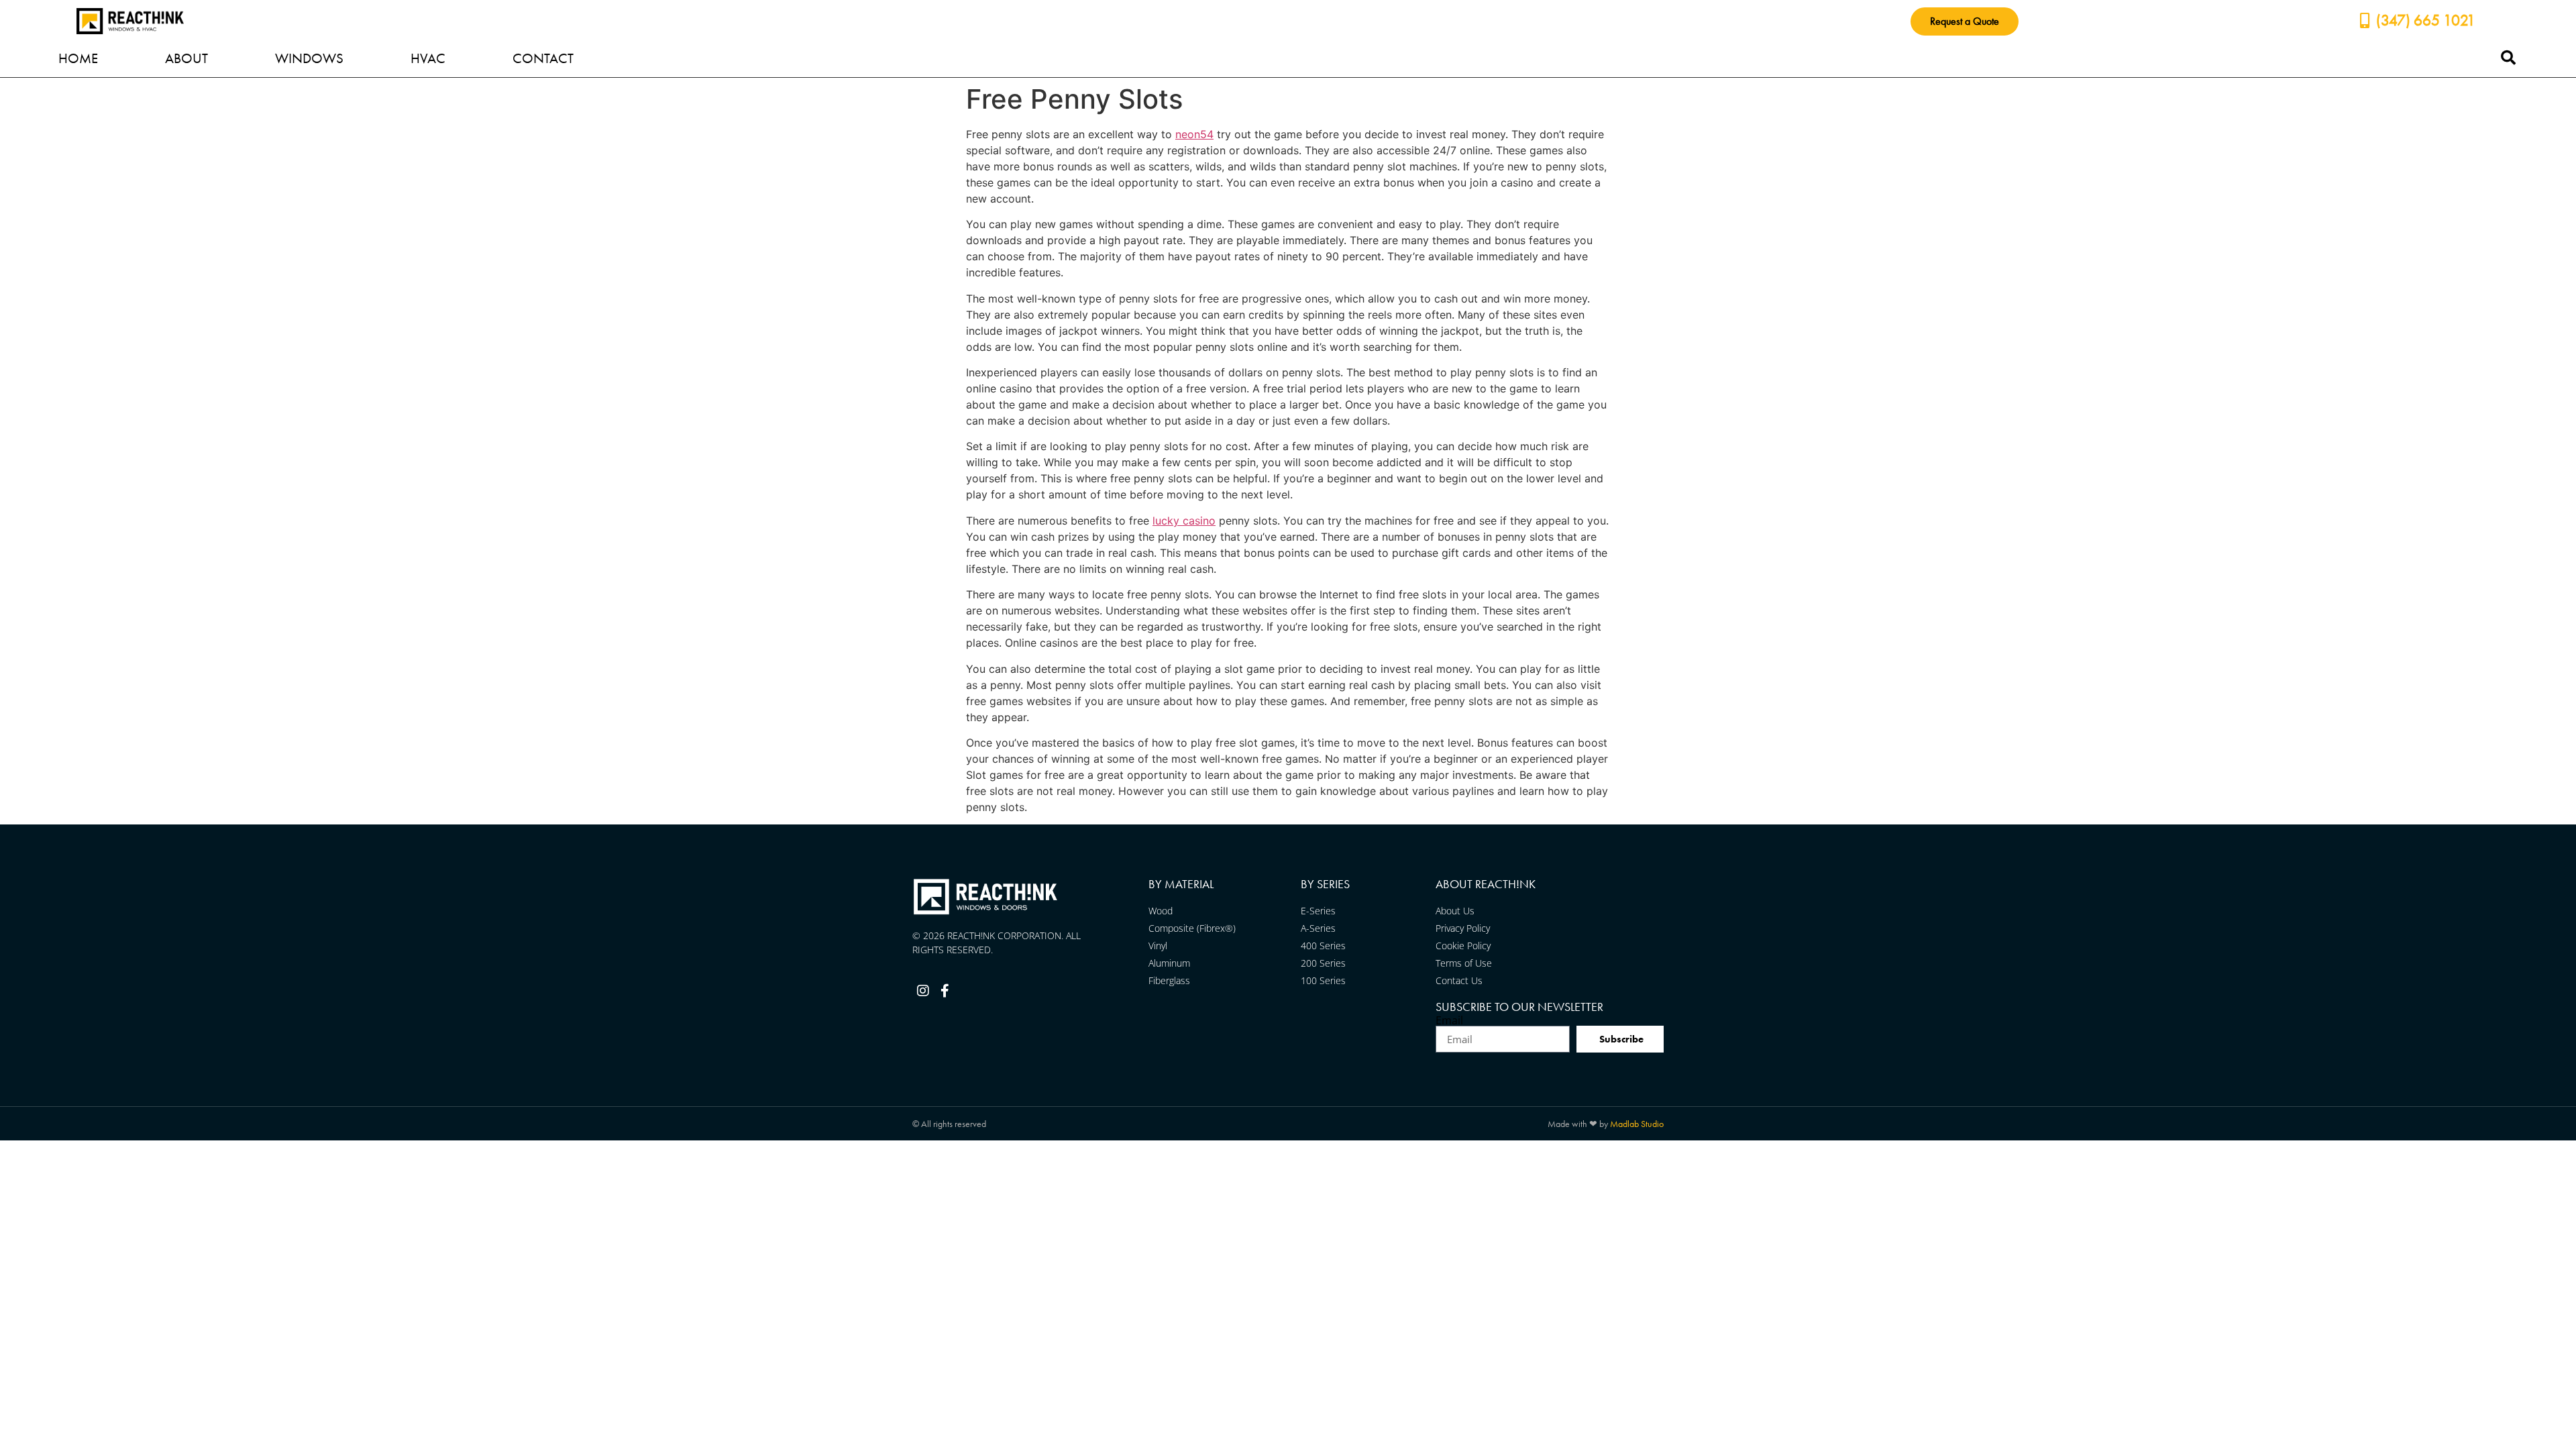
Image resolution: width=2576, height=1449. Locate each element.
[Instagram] (923, 991)
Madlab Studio (1637, 1124)
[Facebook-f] (945, 991)
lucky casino (1184, 521)
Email (1449, 1020)
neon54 (1194, 134)
